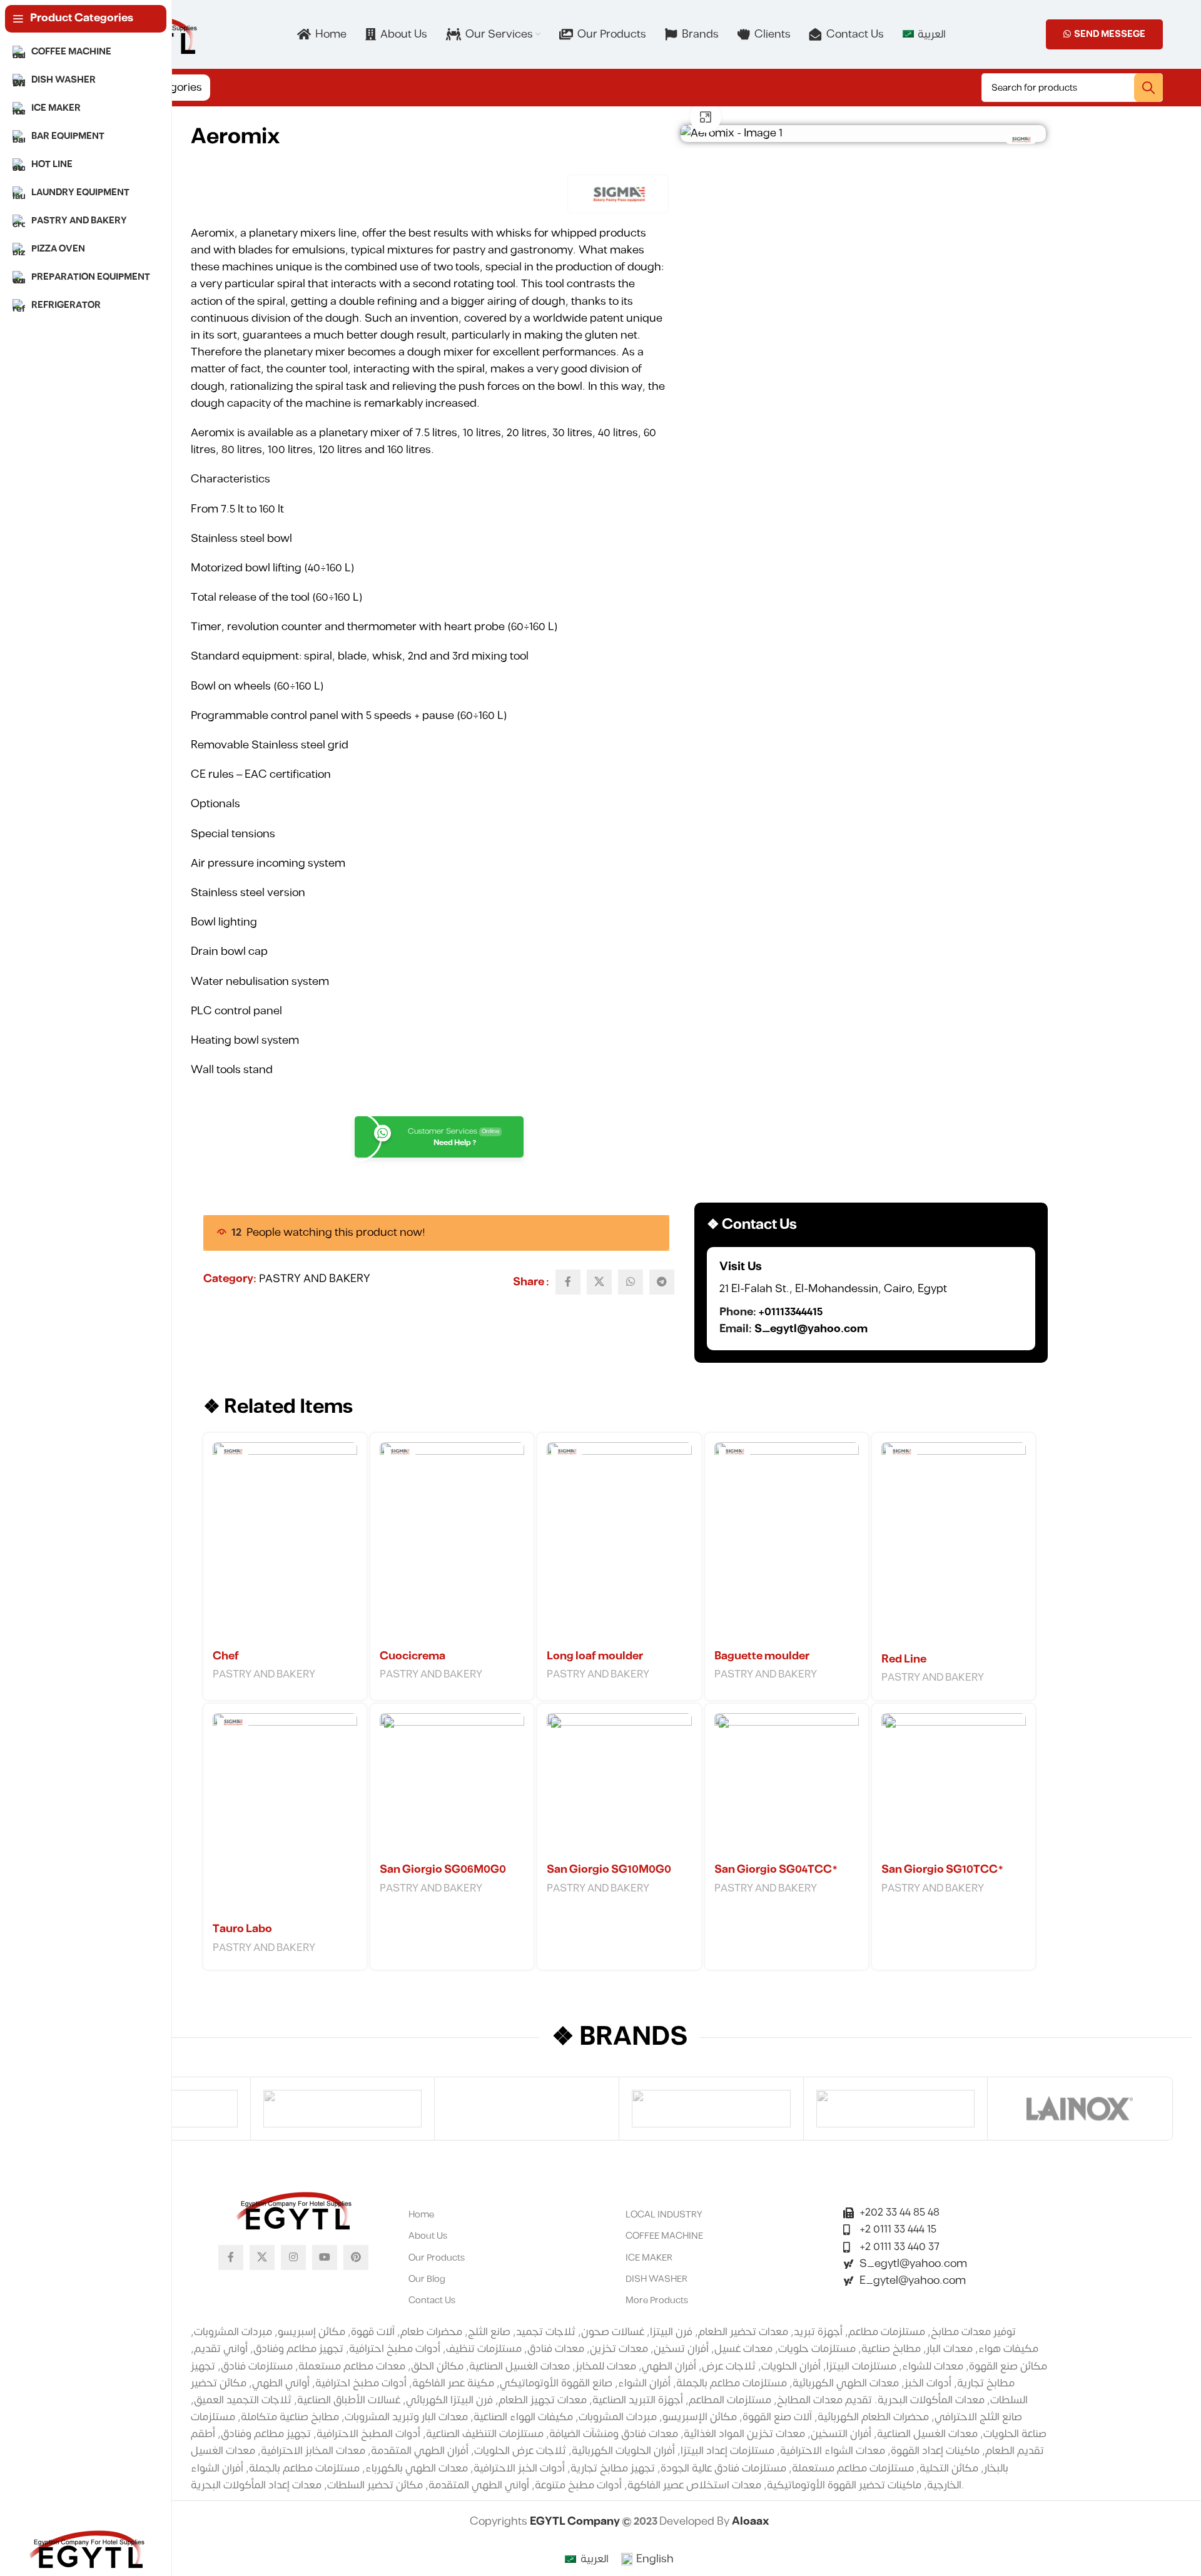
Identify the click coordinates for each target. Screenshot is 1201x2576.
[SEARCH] (1148, 88)
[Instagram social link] (293, 2258)
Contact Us (432, 2300)
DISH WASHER (656, 2279)
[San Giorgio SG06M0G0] (452, 1785)
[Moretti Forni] (343, 2109)
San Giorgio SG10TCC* (942, 1870)
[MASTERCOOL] (711, 2109)
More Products (657, 2300)
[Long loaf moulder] (619, 1543)
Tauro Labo (242, 1929)
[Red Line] (954, 1545)
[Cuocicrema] (452, 1543)
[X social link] (599, 1282)
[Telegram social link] (662, 1282)
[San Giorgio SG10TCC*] (954, 1785)
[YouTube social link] (325, 2258)
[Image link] (293, 2210)
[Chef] (285, 1543)
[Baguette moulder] (787, 1543)
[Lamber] (896, 2109)
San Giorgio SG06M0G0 (443, 1870)
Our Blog (427, 2279)
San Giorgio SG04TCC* (776, 1870)
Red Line (904, 1659)
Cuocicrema (413, 1656)
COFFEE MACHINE (664, 2236)
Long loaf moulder (595, 1656)
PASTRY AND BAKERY (315, 1279)
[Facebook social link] (568, 1282)
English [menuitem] (655, 2559)
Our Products (437, 2258)
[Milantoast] (527, 2109)
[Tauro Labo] (285, 1815)
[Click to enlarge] (706, 117)
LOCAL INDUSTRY (664, 2215)
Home (421, 2215)
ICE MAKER (649, 2258)
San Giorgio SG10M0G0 (609, 1870)
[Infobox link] (871, 1299)
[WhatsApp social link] (631, 1282)
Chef (226, 1656)
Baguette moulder (762, 1656)
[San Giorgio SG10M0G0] (619, 1785)
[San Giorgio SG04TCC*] (787, 1785)
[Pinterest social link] (356, 2258)
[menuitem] (924, 34)
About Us (428, 2236)
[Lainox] (1080, 2109)
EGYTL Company (576, 2522)
